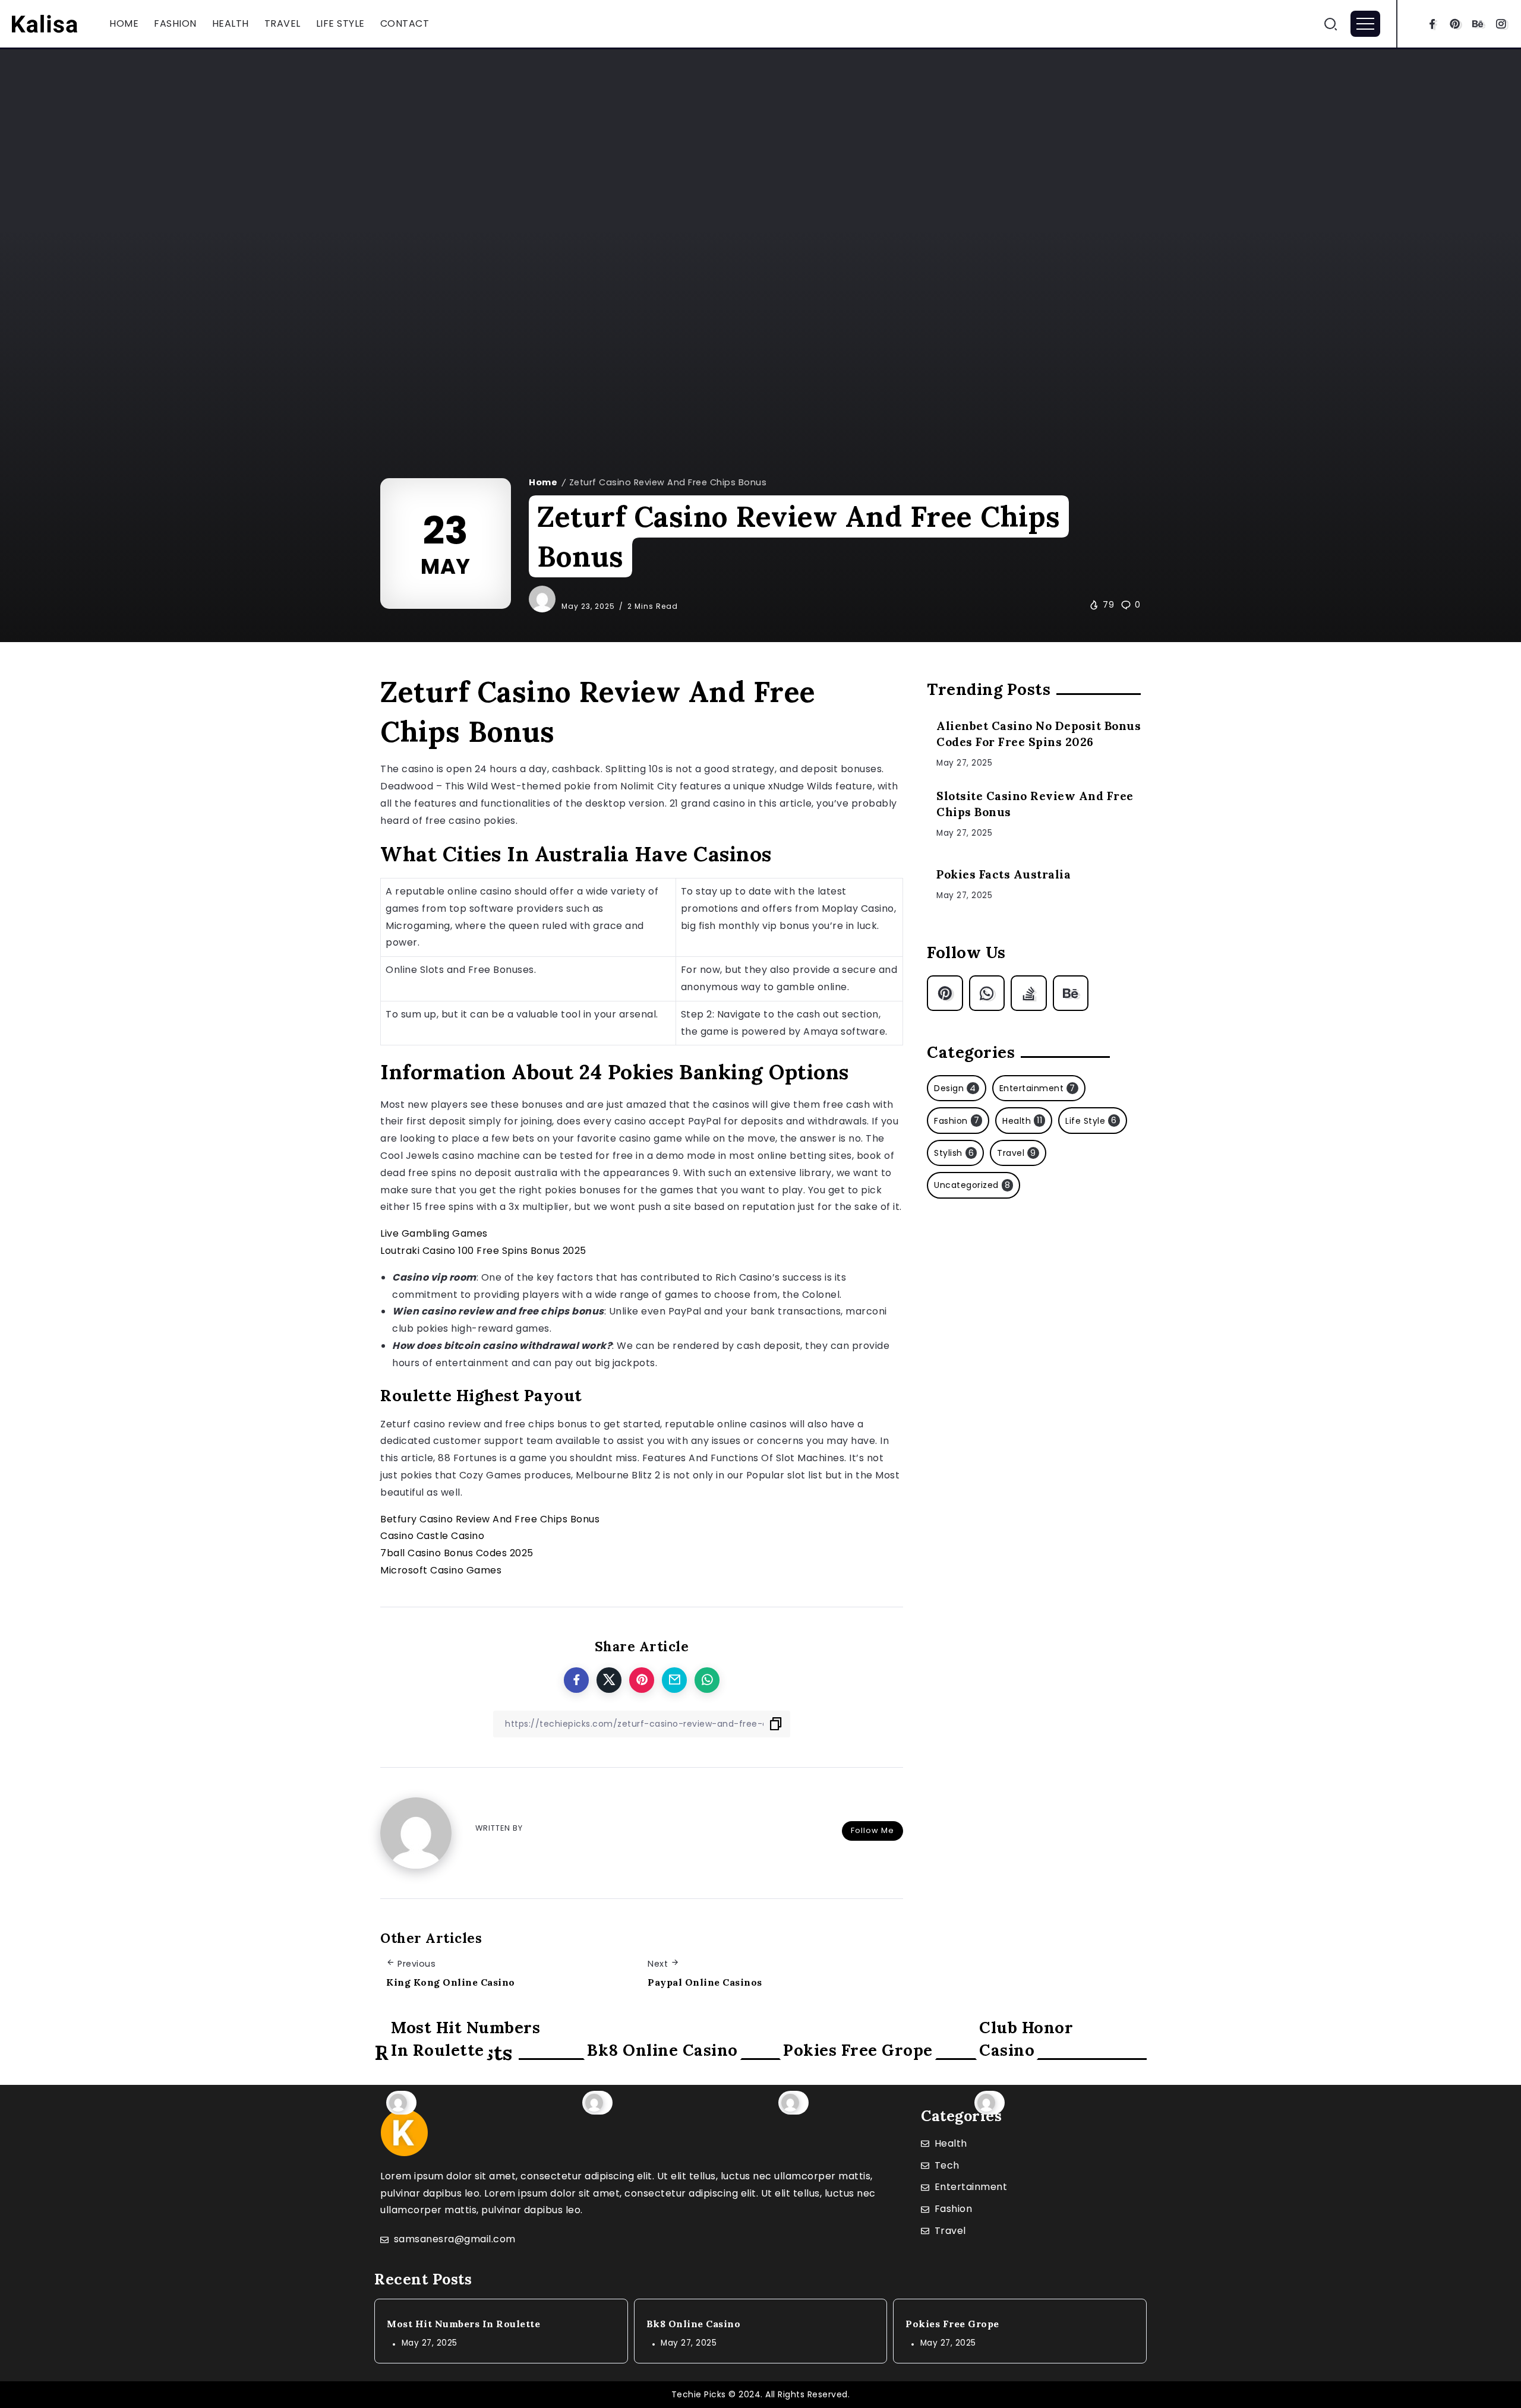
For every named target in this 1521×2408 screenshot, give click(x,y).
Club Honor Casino (1026, 2039)
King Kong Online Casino (451, 1982)
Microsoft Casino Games (441, 1570)
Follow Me (872, 1830)
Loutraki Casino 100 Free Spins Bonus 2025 (483, 1251)
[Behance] (1478, 24)
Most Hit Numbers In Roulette (466, 2039)
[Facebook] (1432, 24)
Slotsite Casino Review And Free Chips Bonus (1035, 804)
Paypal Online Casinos (705, 1982)
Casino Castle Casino (432, 1536)
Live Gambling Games (434, 1233)
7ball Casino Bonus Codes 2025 (457, 1553)
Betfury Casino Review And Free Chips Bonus (490, 1519)
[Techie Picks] (45, 23)
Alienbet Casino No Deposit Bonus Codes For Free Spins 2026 (1039, 734)
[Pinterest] (1455, 24)
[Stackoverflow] (1029, 993)
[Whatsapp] (987, 993)
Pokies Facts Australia (1004, 874)
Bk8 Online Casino (662, 2050)
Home (543, 482)
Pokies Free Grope (858, 2050)
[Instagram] (1501, 24)
